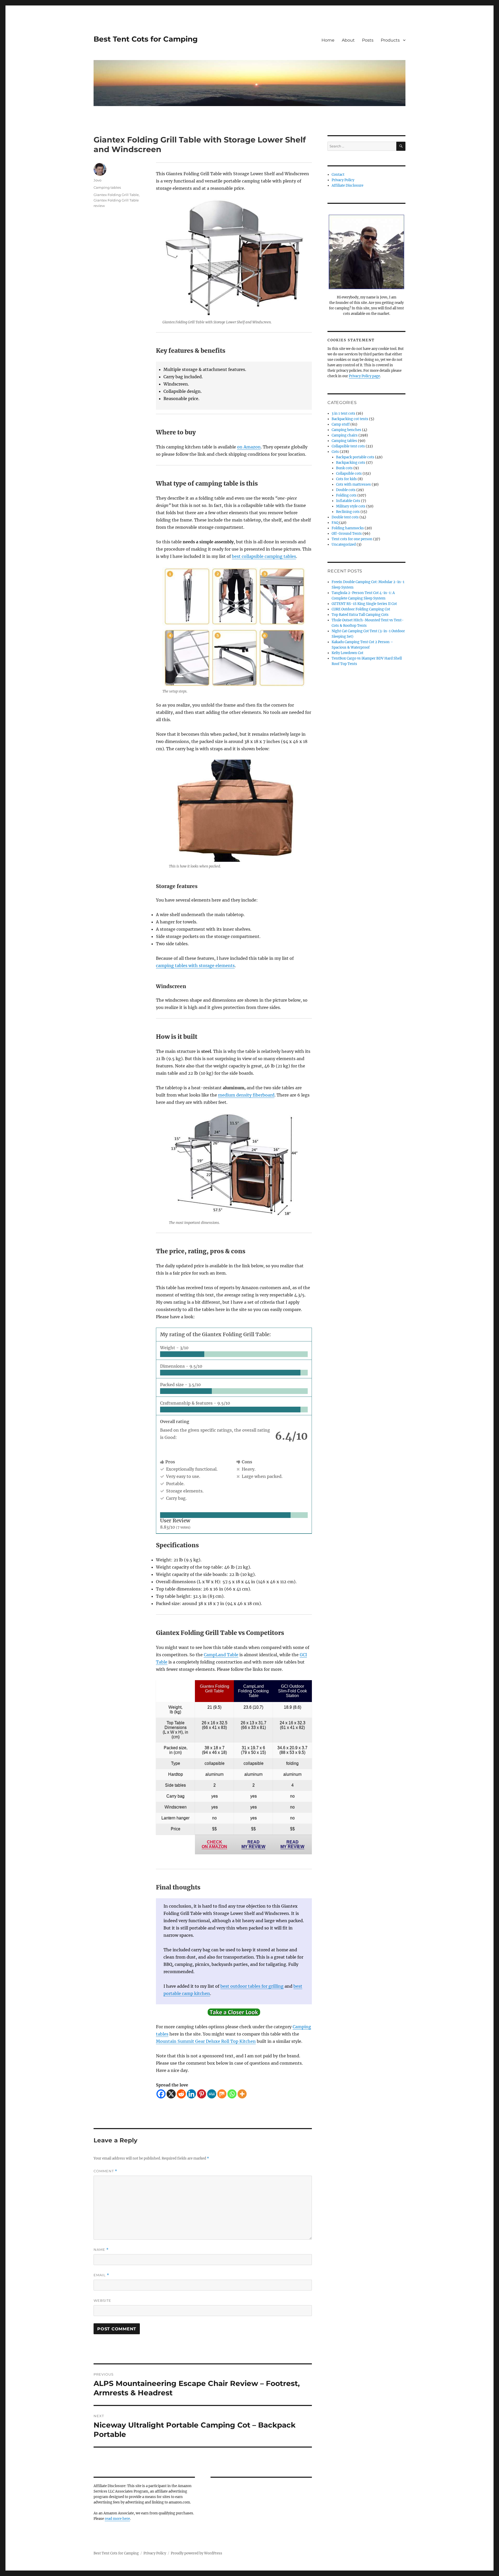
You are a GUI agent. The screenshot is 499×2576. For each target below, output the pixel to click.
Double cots (346, 490)
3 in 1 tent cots (343, 413)
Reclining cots (348, 512)
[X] (171, 2094)
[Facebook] (161, 2094)
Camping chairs (345, 435)
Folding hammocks (348, 528)
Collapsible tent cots (348, 446)
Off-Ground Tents (347, 534)
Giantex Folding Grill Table (116, 195)
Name (101, 2250)
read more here (117, 2519)
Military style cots (351, 506)
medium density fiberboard (246, 1095)
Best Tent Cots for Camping (146, 39)
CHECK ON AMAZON (214, 1844)
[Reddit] (181, 2094)
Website (102, 2300)
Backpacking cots (351, 463)
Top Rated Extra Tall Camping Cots (360, 615)
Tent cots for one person (352, 539)
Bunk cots (344, 468)
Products (390, 40)
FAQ (335, 523)
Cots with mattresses (353, 484)
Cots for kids (346, 479)
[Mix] (222, 2094)
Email (101, 2275)
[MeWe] (212, 2094)
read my (253, 1844)
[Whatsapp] (232, 2094)
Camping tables (107, 187)
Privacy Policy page (364, 376)
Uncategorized (344, 544)
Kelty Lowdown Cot (347, 653)
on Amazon (249, 447)
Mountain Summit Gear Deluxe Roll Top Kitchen (206, 2041)
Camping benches (346, 430)
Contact (338, 175)
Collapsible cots (349, 474)
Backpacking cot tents (350, 419)
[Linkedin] (191, 2094)
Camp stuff (341, 424)
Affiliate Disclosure (347, 185)
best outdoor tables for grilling (252, 1986)
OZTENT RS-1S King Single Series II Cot (364, 604)
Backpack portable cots (355, 457)
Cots (335, 452)
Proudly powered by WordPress (196, 2553)
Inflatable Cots (348, 501)
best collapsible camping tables (264, 556)
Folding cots (346, 495)
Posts (368, 40)
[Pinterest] (202, 2094)
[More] (242, 2094)
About (348, 40)
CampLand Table (221, 1655)
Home (328, 40)
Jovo (97, 180)
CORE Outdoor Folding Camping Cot (361, 609)
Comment (105, 2171)
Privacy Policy (343, 180)
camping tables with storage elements (195, 966)
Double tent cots (345, 517)
